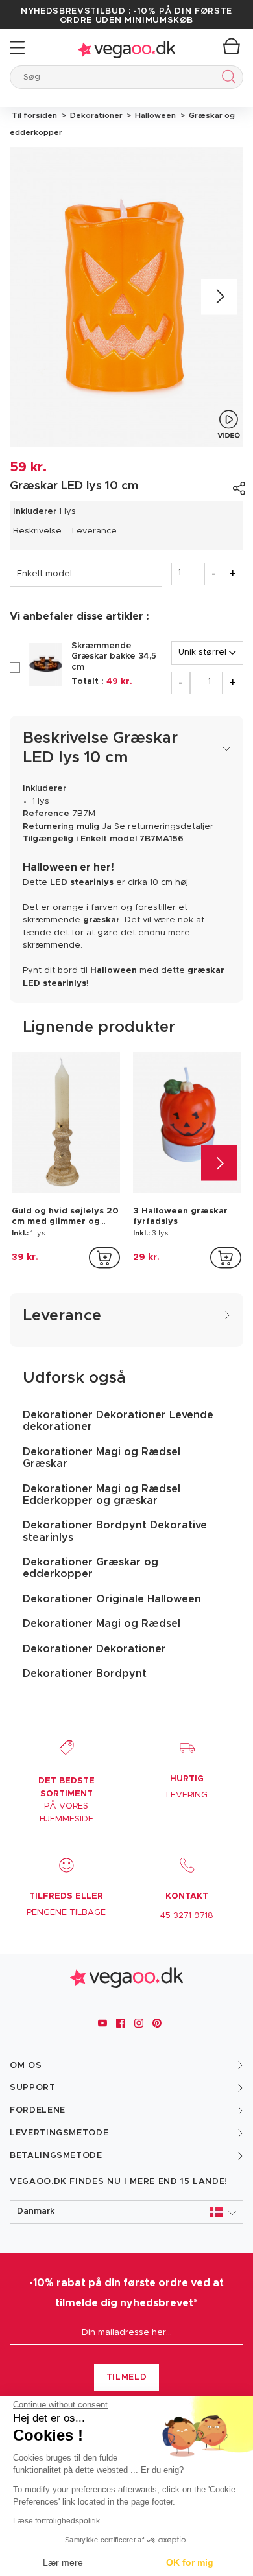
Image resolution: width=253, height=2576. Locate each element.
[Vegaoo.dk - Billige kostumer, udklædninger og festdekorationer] (126, 48)
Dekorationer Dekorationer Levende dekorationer (118, 1421)
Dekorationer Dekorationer (94, 1649)
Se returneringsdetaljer (164, 827)
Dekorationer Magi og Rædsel (102, 1624)
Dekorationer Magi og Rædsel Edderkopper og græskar (102, 1495)
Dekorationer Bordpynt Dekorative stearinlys (115, 1531)
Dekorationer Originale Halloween (112, 1599)
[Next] (219, 297)
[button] (126, 2212)
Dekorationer (95, 115)
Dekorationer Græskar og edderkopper (90, 1568)
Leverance (94, 531)
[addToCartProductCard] (104, 1258)
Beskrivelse (37, 531)
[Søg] (226, 79)
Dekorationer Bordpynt (85, 1674)
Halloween (154, 115)
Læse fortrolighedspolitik (56, 2521)
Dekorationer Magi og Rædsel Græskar (102, 1458)
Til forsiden (34, 115)
